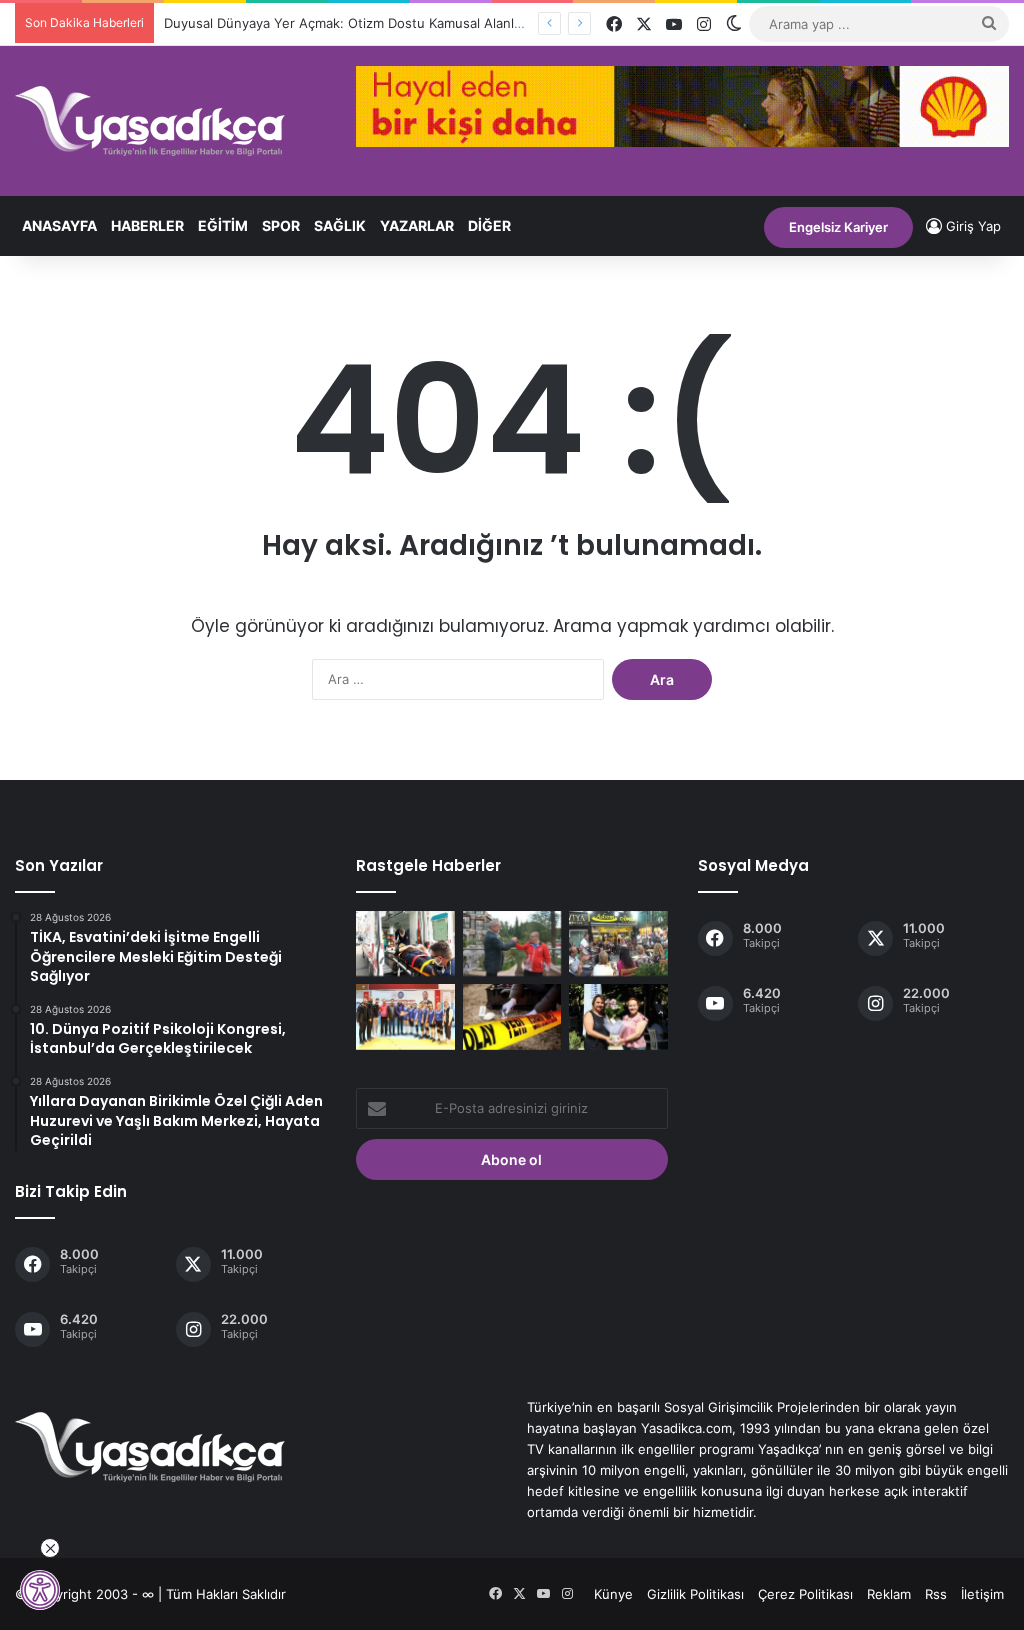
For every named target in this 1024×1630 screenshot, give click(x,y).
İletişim (982, 1594)
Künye (613, 1594)
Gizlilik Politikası (695, 1594)
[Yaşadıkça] (150, 121)
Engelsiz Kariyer (838, 227)
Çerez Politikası (805, 1594)
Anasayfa (59, 225)
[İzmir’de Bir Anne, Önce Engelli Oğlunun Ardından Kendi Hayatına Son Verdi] (512, 1016)
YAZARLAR (417, 225)
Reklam (889, 1594)
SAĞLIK (340, 225)
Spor (281, 225)
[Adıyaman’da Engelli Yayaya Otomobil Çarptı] (405, 943)
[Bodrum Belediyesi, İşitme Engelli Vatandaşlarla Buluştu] (618, 1016)
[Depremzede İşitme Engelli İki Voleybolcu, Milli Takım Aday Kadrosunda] (405, 1016)
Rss (936, 1594)
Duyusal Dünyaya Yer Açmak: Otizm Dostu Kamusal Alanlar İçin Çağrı (375, 23)
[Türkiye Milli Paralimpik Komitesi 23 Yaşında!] (512, 943)
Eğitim (223, 225)
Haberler (147, 225)
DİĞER (489, 225)
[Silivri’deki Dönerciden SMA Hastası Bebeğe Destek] (618, 943)
